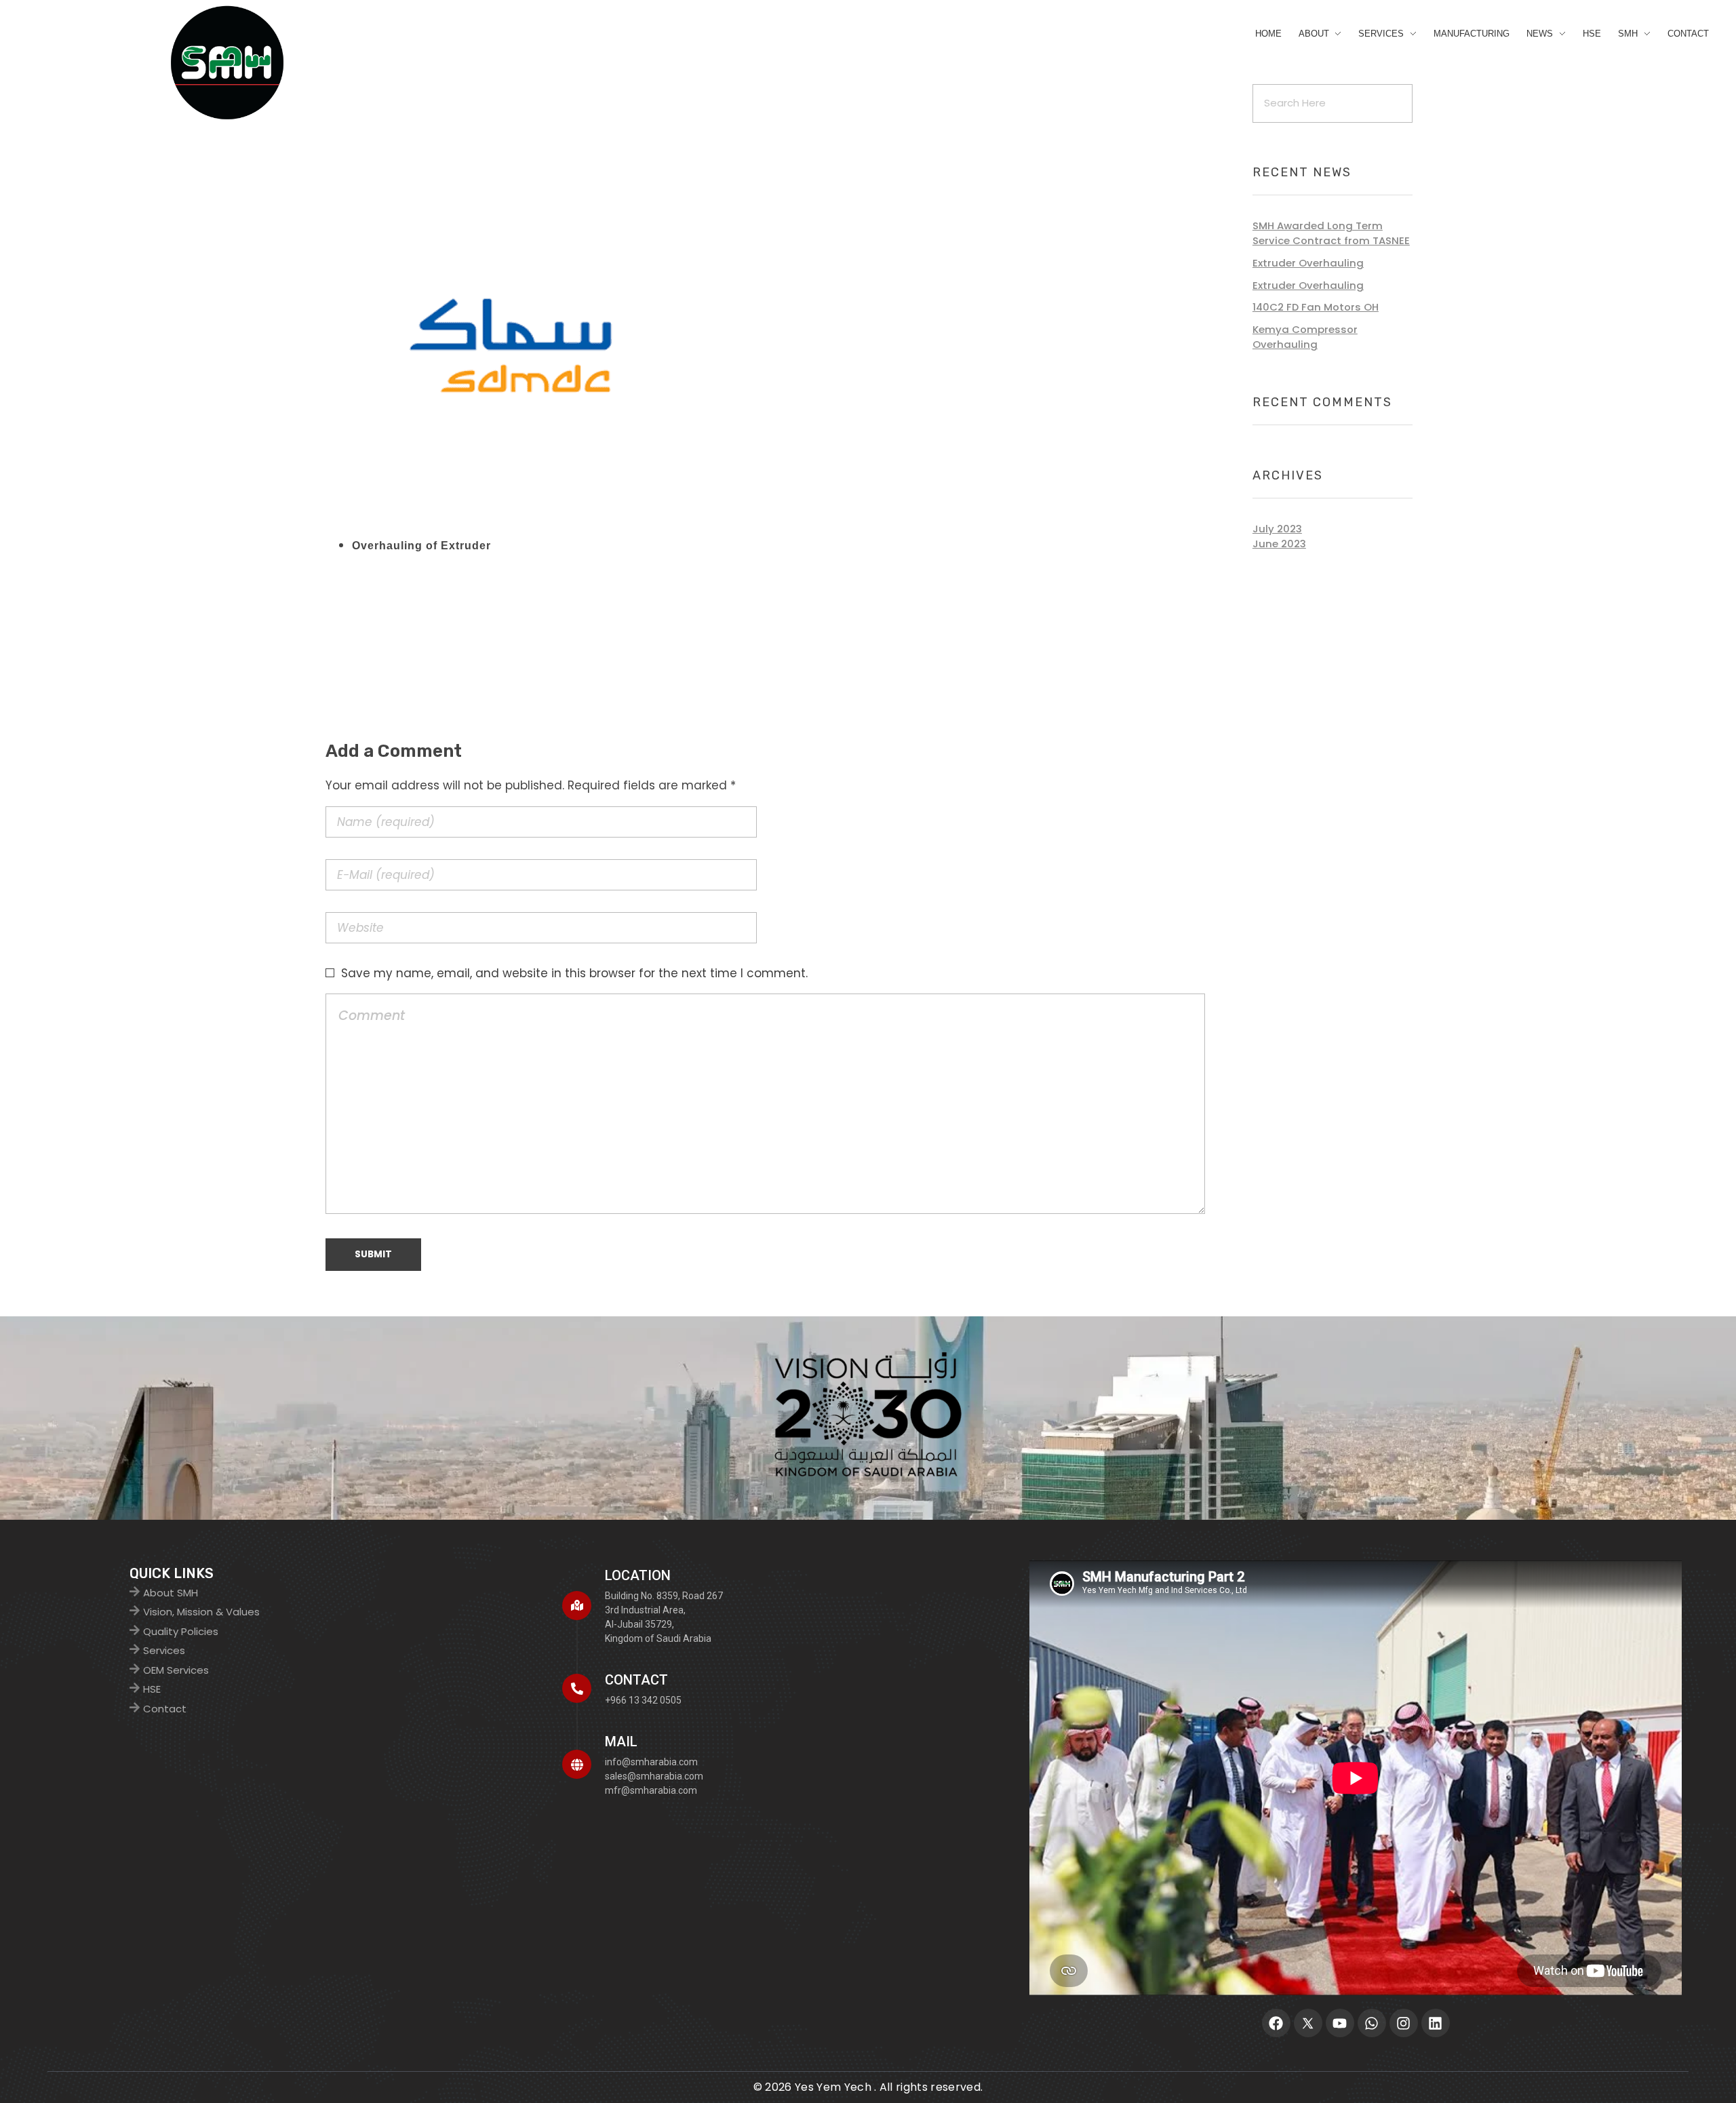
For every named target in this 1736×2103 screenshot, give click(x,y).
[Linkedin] (1436, 2023)
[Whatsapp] (1372, 2023)
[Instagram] (1404, 2023)
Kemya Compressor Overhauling (1305, 337)
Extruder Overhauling (1308, 263)
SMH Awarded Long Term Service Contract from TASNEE (1331, 233)
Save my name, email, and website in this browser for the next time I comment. (574, 973)
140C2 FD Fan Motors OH (1316, 307)
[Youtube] (1340, 2023)
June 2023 (1279, 544)
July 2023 (1277, 529)
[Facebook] (1276, 2023)
